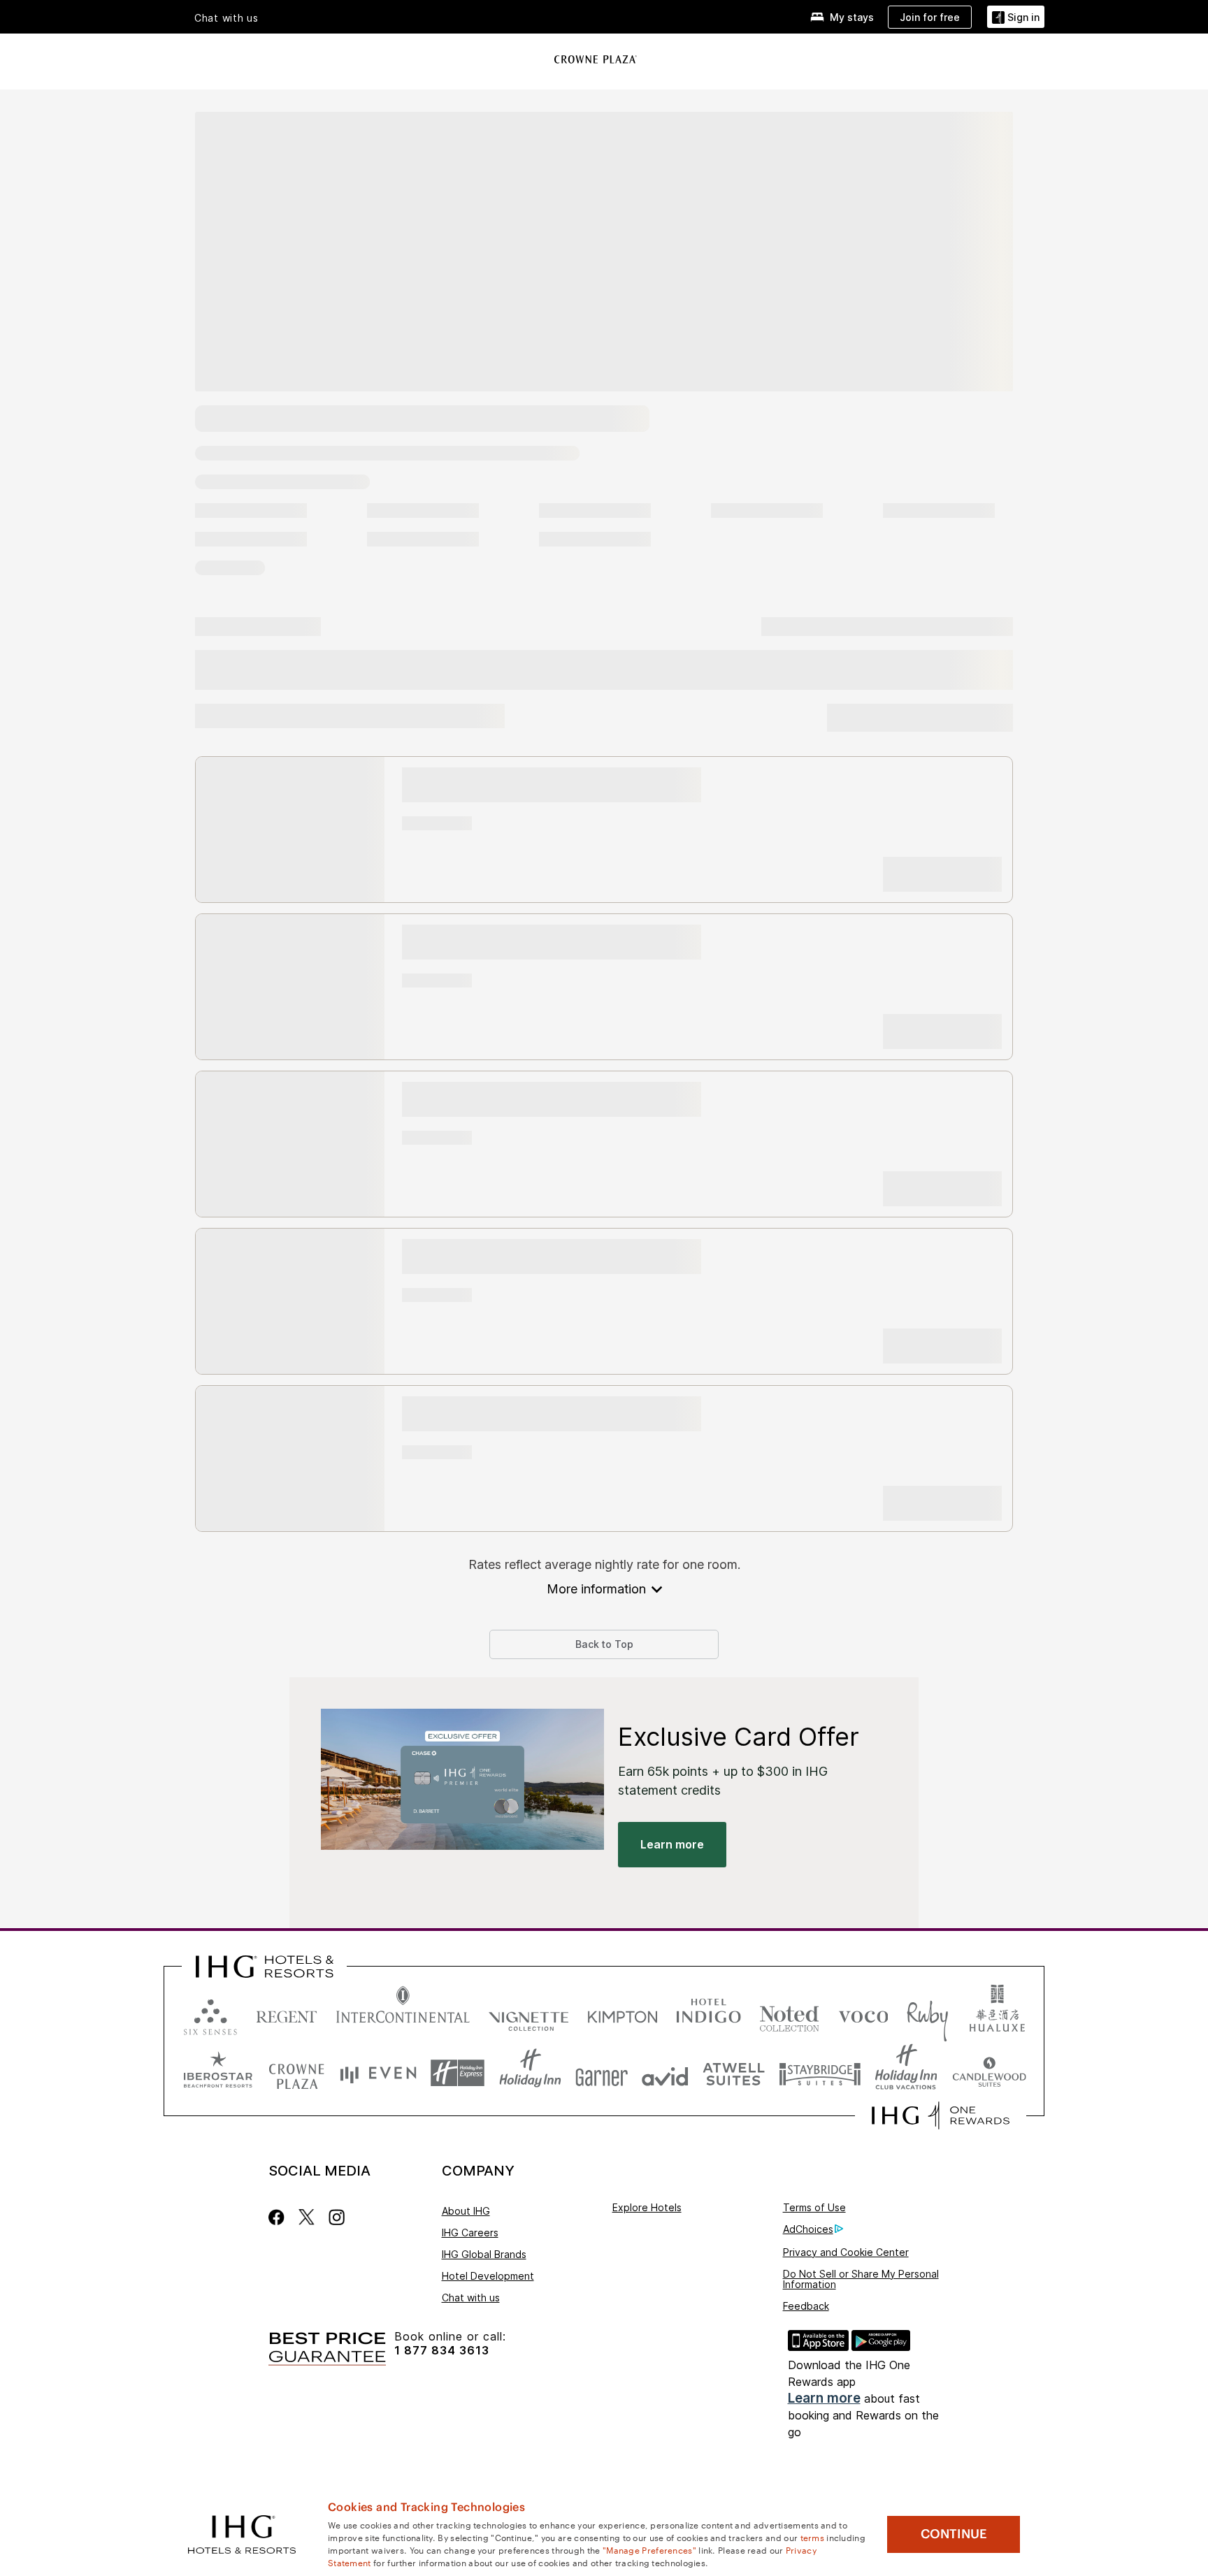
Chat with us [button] (226, 18)
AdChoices (808, 2229)
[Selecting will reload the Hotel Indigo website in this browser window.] (709, 2014)
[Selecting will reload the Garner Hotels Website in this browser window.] (602, 2073)
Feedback (806, 2306)
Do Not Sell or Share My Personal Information (861, 2279)
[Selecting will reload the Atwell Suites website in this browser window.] (734, 2073)
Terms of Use (814, 2207)
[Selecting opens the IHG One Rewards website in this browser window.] (941, 2115)
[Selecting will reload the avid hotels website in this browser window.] (665, 2073)
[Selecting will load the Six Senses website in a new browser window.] (210, 2014)
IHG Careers (470, 2233)
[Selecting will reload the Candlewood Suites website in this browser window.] (989, 2073)
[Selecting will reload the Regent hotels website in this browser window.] (287, 2014)
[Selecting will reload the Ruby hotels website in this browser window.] (927, 2014)
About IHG (466, 2211)
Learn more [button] (672, 1844)
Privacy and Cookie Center (846, 2252)
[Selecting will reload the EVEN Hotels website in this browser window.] (378, 2073)
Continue (954, 2534)
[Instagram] (337, 2217)
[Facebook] (279, 2217)
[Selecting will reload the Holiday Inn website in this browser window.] (530, 2073)
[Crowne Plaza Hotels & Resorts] (596, 59)
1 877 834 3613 (442, 2351)
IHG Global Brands (484, 2254)
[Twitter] (307, 2217)
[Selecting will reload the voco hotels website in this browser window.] (863, 2014)
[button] (1016, 17)
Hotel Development (488, 2276)
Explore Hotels (647, 2207)
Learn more (824, 2398)
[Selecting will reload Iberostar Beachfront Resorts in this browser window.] (218, 2073)
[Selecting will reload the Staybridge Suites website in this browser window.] (820, 2073)
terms (813, 2537)
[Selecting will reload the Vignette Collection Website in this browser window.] (529, 2014)
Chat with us (471, 2298)
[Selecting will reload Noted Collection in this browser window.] (789, 2014)
